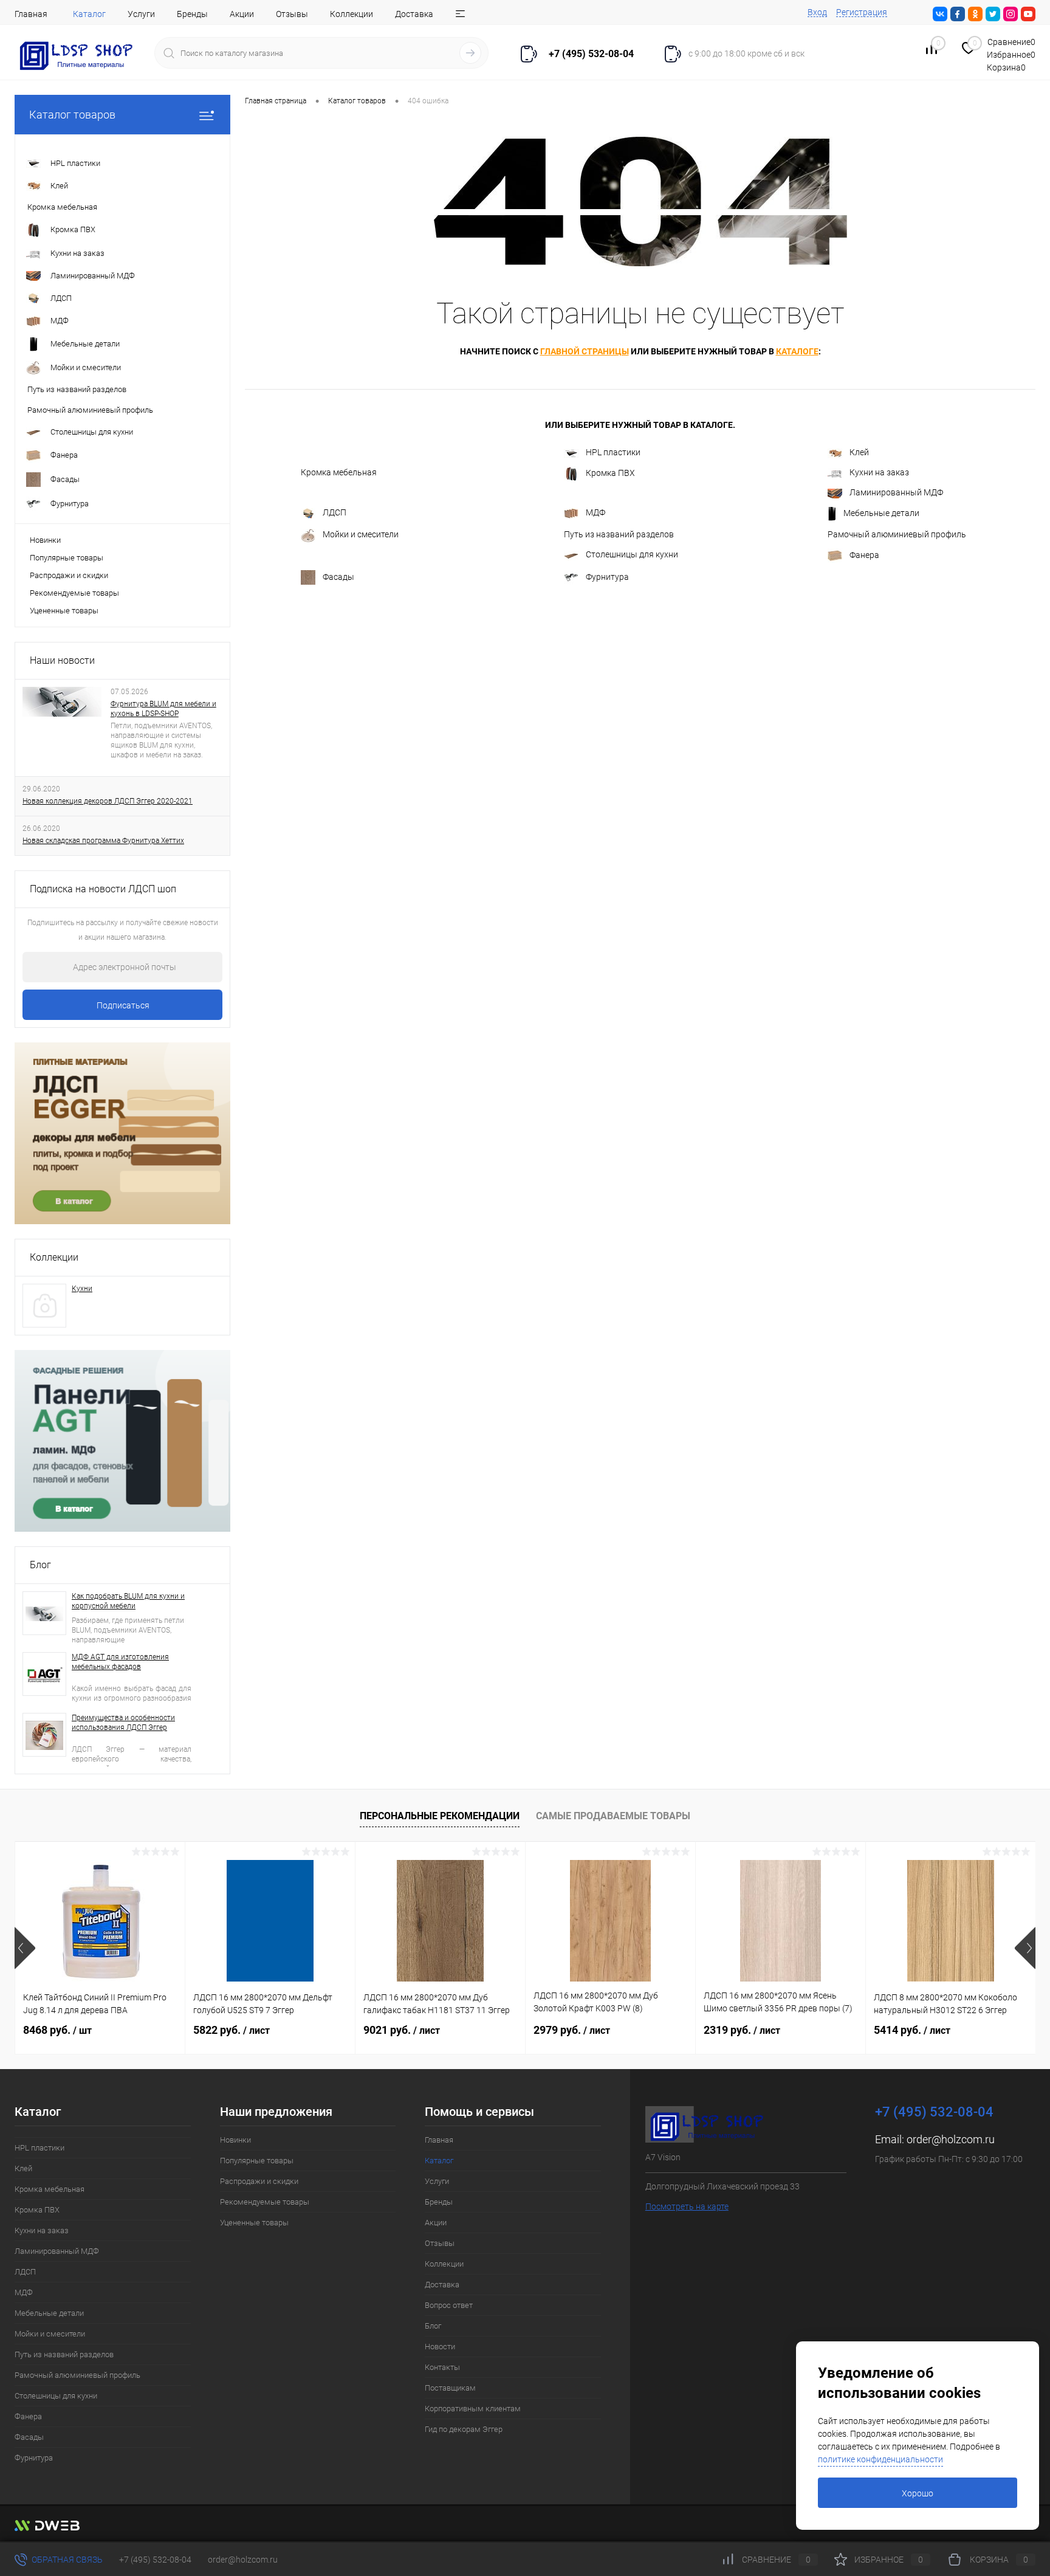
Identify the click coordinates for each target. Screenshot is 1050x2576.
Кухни (82, 1289)
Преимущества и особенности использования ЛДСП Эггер (123, 1723)
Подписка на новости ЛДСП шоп (103, 889)
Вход (817, 12)
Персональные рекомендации (440, 1816)
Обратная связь (66, 2560)
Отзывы (292, 14)
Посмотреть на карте (687, 2206)
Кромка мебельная (339, 472)
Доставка (414, 14)
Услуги (141, 14)
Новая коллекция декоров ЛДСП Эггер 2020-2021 (108, 801)
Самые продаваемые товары (613, 1816)
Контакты (442, 2367)
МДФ (595, 512)
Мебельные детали (881, 513)
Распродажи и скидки (69, 575)
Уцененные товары (64, 611)
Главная (31, 14)
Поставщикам (450, 2388)
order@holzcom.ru (951, 2139)
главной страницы (585, 351)
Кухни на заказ (879, 472)
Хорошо (918, 2493)
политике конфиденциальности (880, 2459)
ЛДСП (335, 512)
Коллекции (352, 14)
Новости (440, 2347)
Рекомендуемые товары (74, 593)
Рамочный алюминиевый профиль (897, 534)
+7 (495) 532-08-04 (155, 2560)
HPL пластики (613, 452)
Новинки (45, 540)
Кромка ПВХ (610, 473)
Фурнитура (607, 577)
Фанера (864, 555)
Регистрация (862, 12)
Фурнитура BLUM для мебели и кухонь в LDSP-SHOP (163, 709)
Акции (242, 14)
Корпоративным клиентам (473, 2409)
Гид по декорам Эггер (464, 2429)
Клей (859, 452)
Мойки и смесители (361, 534)
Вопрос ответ (449, 2305)
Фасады (338, 577)
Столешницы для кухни (632, 554)
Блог (40, 1565)
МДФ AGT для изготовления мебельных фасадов (120, 1662)
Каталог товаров (72, 115)
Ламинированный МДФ (896, 492)
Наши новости (62, 660)
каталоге (797, 351)
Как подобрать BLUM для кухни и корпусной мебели (128, 1601)
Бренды (192, 14)
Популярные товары (67, 558)
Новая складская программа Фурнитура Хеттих (103, 841)
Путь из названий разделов (619, 534)
